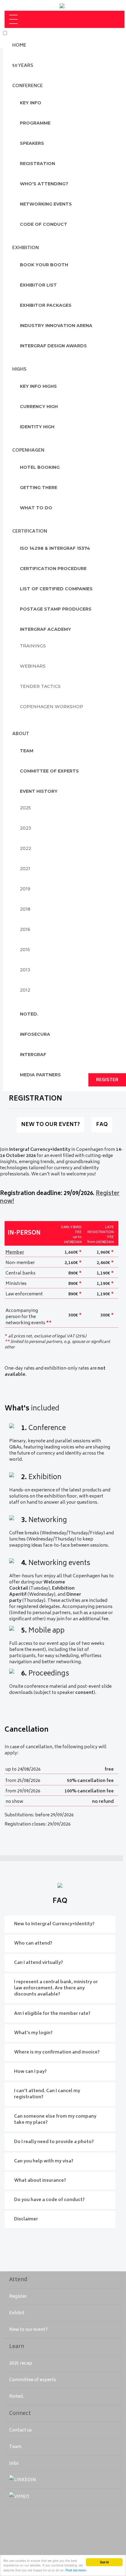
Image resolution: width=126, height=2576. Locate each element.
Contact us (20, 2430)
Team (15, 2447)
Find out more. (76, 2570)
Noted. (17, 2397)
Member (15, 1253)
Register (18, 2297)
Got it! (104, 2562)
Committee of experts (33, 2380)
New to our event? (28, 2330)
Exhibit (17, 2313)
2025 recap (21, 2364)
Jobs (14, 2464)
